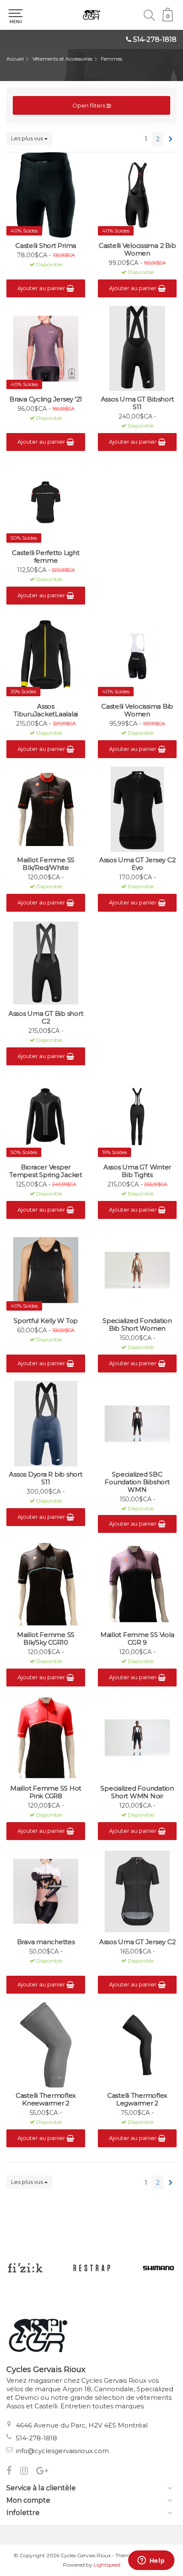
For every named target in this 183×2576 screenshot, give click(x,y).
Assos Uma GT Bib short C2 (46, 1018)
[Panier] (168, 19)
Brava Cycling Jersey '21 (46, 399)
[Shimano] (159, 2268)
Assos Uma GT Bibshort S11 (137, 403)
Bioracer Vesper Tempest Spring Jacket (46, 1171)
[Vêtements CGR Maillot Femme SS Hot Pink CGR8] (46, 1738)
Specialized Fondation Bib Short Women (137, 1325)
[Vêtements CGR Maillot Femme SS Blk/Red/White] (46, 809)
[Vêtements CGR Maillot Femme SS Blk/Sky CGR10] (46, 1584)
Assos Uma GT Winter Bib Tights (137, 1171)
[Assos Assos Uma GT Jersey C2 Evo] (137, 809)
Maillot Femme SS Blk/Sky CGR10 (46, 1639)
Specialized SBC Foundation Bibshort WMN (137, 1482)
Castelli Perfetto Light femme (46, 557)
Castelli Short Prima (46, 246)
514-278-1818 (155, 39)
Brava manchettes (46, 1942)
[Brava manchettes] (46, 1891)
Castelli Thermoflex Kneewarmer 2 (46, 2099)
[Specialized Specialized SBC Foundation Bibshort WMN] (137, 1424)
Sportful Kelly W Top (46, 1321)
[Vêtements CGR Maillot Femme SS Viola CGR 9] (137, 1584)
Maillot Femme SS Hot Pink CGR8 (46, 1792)
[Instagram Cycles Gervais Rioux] (28, 2472)
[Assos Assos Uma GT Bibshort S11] (137, 349)
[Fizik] (25, 2268)
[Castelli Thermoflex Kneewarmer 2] (46, 2045)
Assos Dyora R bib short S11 (46, 1478)
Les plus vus (28, 138)
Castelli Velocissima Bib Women (137, 710)
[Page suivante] (171, 139)
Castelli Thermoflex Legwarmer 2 (137, 2099)
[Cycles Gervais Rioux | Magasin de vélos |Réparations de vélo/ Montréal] (91, 15)
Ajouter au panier (42, 288)
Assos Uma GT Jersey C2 (137, 1942)
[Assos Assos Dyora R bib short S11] (46, 1424)
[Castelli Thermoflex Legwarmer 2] (137, 2045)
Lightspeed (107, 2565)
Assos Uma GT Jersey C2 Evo (137, 864)
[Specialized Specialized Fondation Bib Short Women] (137, 1270)
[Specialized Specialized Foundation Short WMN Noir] (137, 1738)
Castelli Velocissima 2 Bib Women (137, 250)
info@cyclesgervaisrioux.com (62, 2451)
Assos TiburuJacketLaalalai (46, 710)
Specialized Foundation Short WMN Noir (137, 1792)
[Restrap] (92, 2268)
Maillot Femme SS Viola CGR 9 (137, 1639)
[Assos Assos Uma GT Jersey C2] (137, 1891)
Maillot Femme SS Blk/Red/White (46, 864)
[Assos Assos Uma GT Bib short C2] (46, 963)
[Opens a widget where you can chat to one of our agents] (151, 2561)
